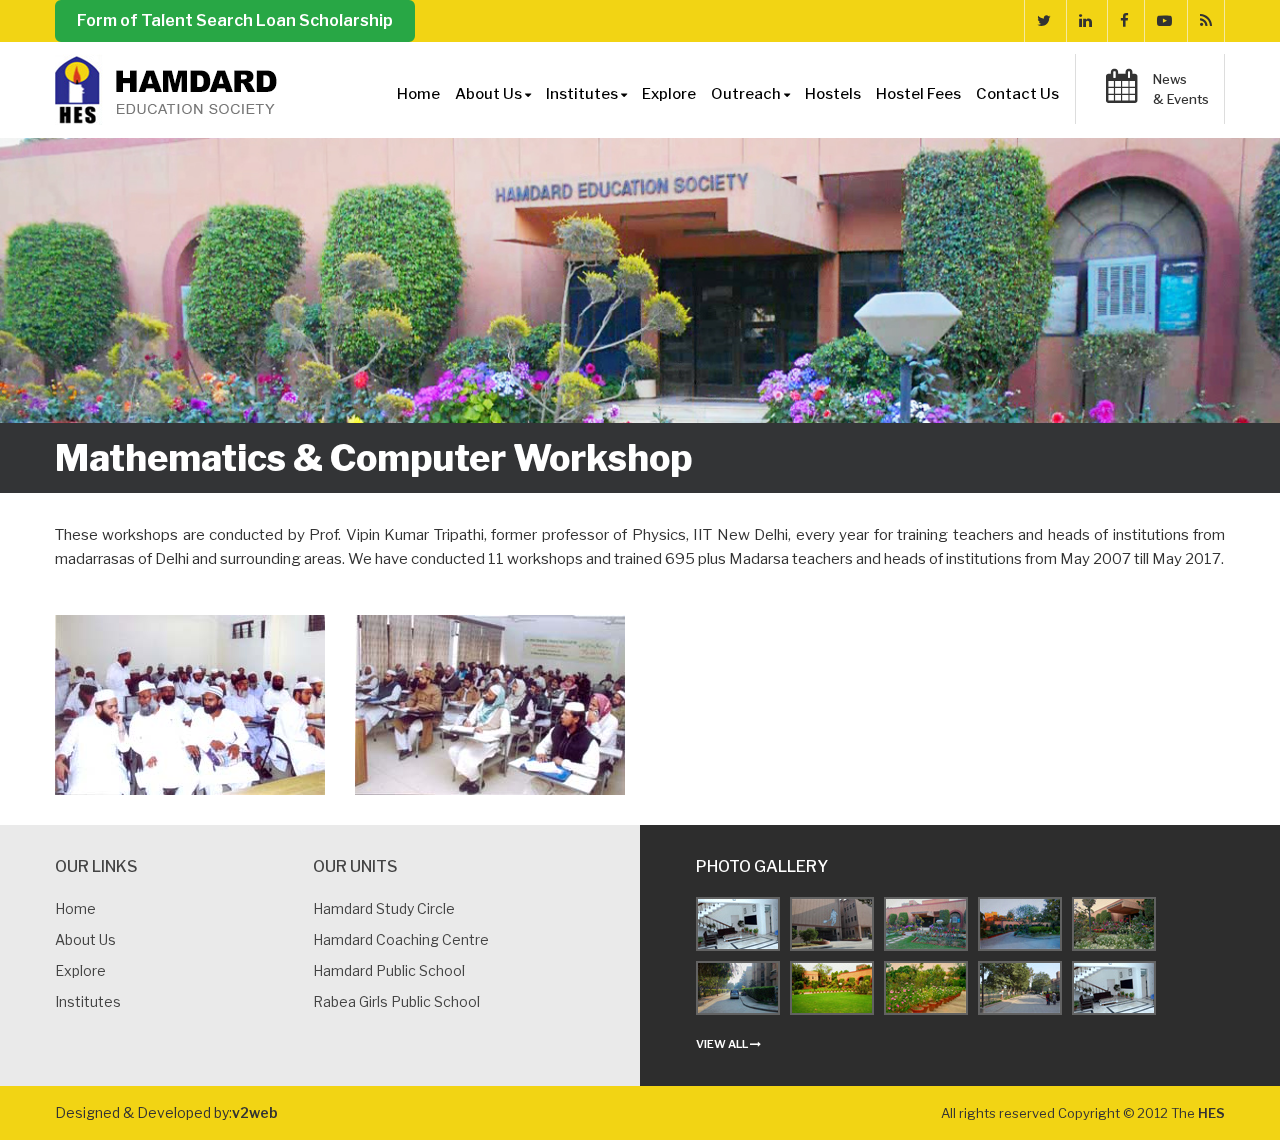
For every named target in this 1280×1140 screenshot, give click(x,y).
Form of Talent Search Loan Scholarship (235, 20)
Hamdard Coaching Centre (401, 939)
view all (723, 1044)
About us (85, 939)
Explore (669, 94)
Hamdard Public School (389, 970)
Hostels (833, 94)
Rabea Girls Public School (396, 1001)
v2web (255, 1112)
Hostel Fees (918, 94)
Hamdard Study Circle (384, 908)
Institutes (88, 1001)
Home (418, 94)
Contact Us (1017, 94)
